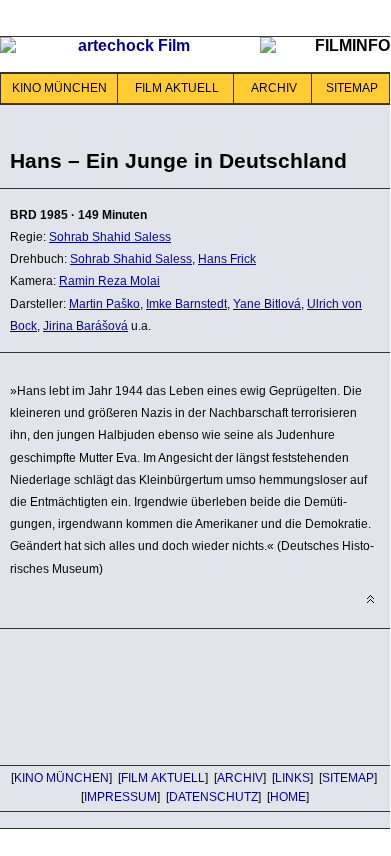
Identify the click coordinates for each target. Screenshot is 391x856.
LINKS (292, 778)
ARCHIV (274, 88)
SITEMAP (352, 88)
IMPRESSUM (120, 797)
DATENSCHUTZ (213, 797)
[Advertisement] (160, 694)
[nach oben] (370, 599)
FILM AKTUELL (177, 88)
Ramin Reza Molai (109, 281)
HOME (288, 797)
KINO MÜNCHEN (59, 88)
